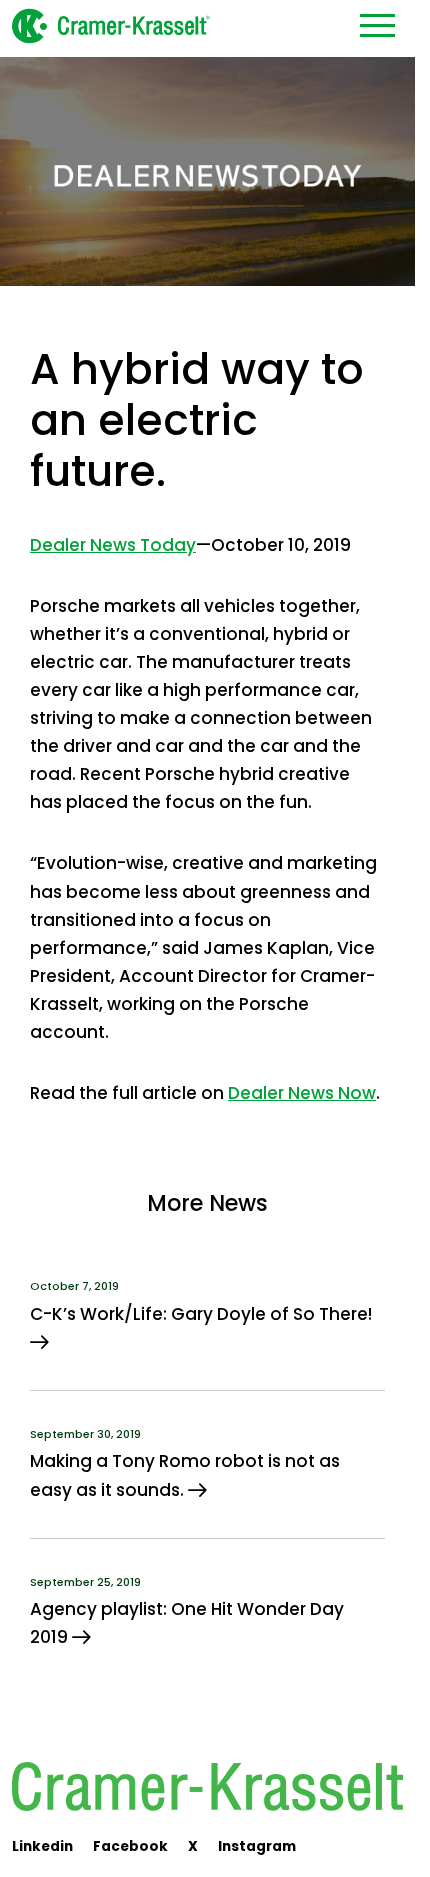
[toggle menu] (377, 25)
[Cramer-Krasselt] (110, 25)
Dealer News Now (302, 1093)
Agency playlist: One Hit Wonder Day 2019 (187, 1623)
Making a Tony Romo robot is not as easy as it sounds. (185, 1475)
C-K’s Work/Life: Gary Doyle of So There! (203, 1314)
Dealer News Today (113, 545)
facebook (130, 1846)
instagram (257, 1846)
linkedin (42, 1846)
